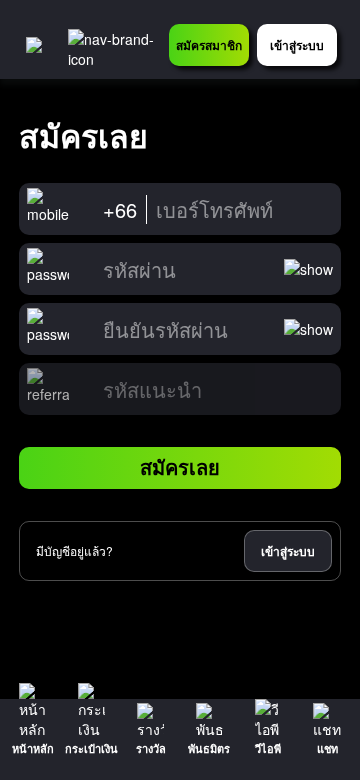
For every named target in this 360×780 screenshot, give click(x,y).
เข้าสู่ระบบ (288, 551)
